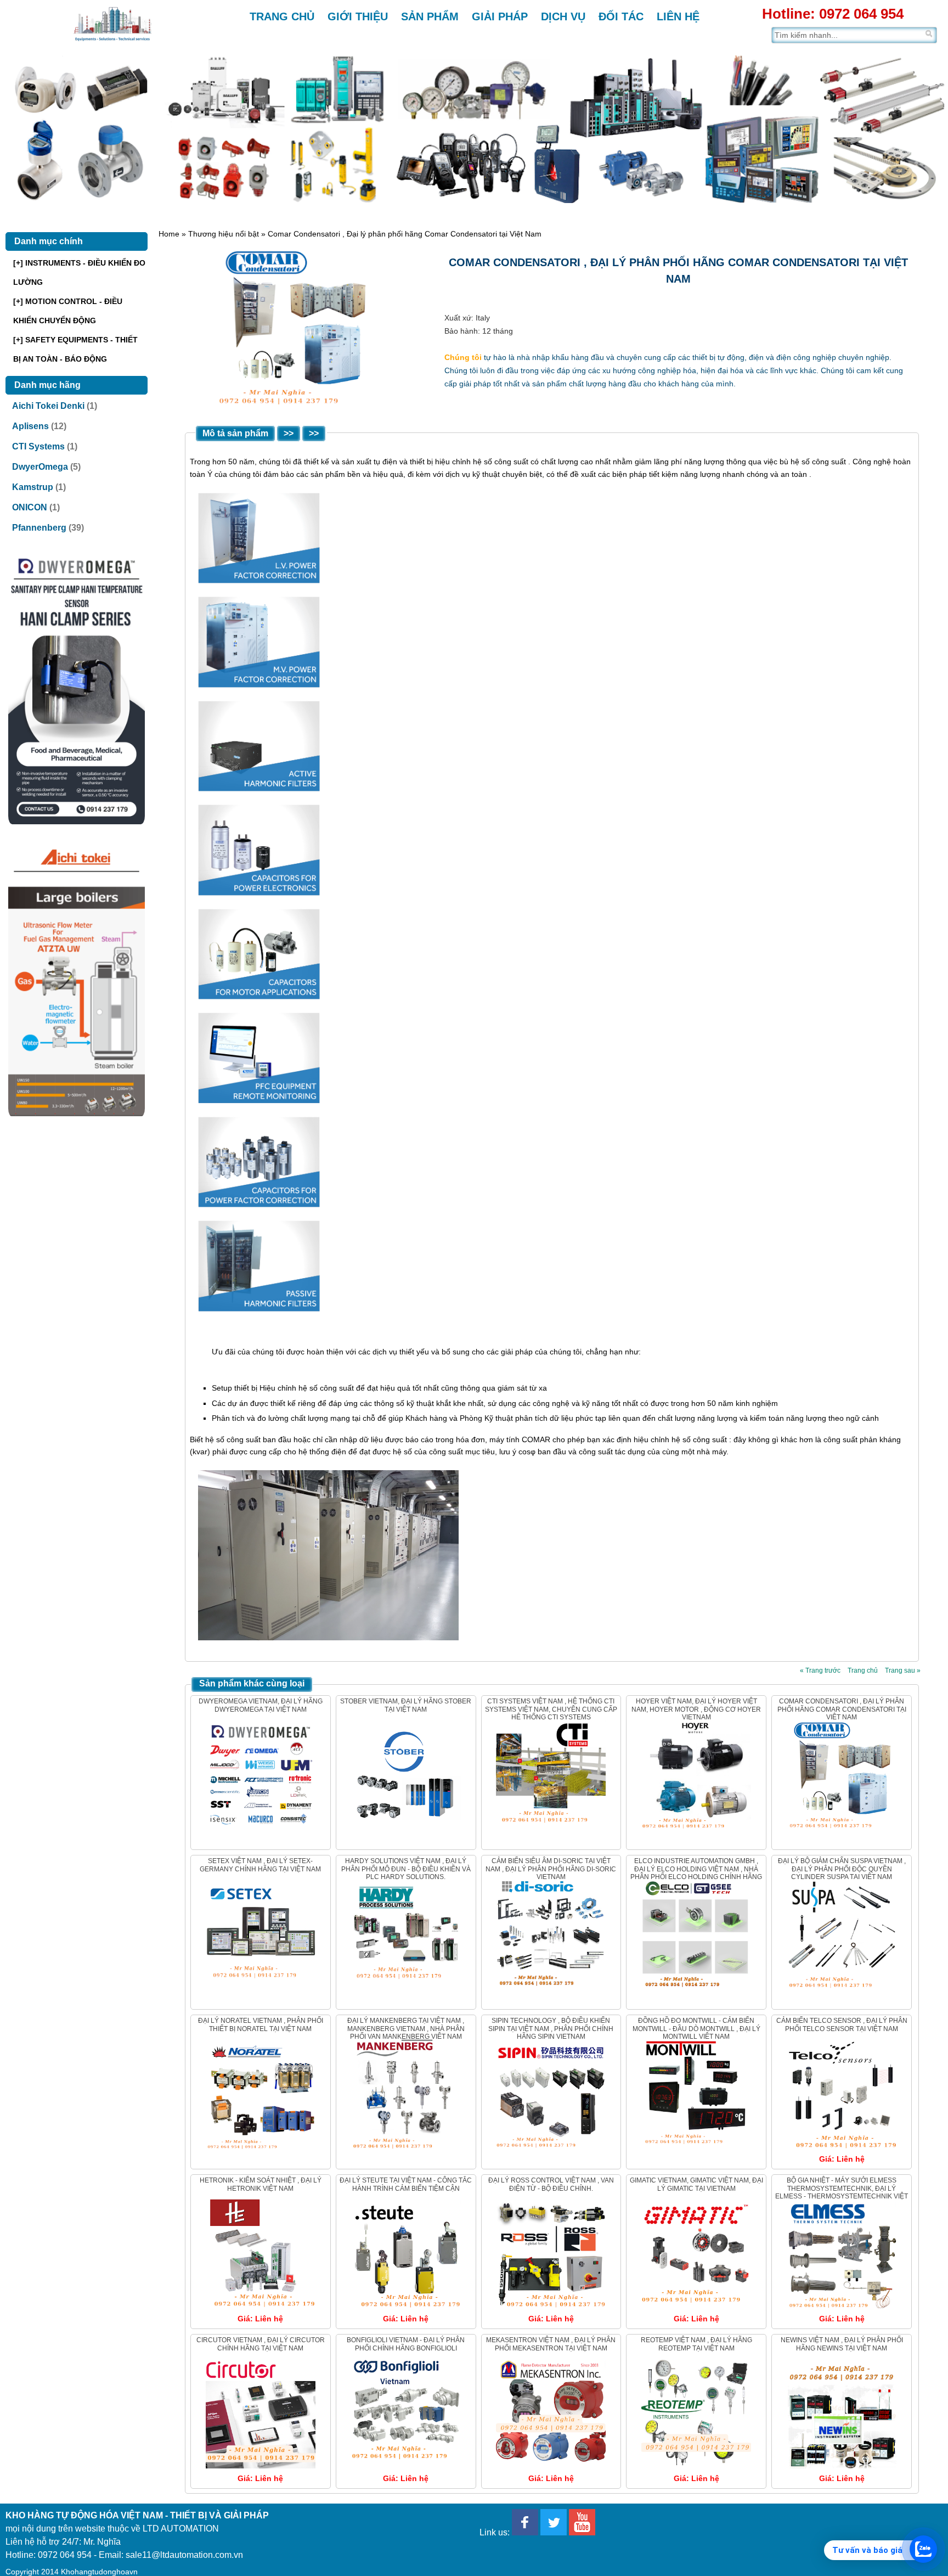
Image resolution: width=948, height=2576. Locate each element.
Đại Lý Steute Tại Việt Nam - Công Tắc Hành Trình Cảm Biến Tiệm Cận (406, 2184)
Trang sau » (903, 1671)
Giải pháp (500, 16)
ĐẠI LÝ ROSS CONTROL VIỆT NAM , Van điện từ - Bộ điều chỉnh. (551, 2184)
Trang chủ (282, 16)
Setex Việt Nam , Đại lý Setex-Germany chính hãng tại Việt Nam (260, 1865)
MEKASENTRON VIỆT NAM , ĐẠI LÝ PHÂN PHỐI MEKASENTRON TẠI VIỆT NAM (551, 2344)
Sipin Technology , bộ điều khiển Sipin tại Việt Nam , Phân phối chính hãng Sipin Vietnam (551, 2029)
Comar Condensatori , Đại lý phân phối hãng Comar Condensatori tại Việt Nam (842, 1709)
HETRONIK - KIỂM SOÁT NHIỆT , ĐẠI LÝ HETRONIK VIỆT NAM (261, 2184)
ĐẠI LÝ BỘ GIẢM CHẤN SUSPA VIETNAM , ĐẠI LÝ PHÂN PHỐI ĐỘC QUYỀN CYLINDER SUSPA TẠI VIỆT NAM (842, 1869)
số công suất (824, 462)
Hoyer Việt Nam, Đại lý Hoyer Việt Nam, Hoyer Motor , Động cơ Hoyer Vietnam (696, 1709)
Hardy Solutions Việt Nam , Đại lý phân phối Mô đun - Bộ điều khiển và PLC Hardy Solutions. (406, 1869)
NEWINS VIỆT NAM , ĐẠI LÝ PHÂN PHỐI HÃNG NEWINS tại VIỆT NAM (842, 2344)
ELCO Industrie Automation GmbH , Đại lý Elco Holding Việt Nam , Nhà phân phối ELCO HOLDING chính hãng (696, 1869)
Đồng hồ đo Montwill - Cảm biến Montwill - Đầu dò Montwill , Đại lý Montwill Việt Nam (696, 2029)
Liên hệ (678, 16)
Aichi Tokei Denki (48, 406)
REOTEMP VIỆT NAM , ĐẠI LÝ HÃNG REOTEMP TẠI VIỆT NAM (696, 2344)
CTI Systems (38, 446)
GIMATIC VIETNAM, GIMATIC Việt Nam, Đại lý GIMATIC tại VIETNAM (696, 2184)
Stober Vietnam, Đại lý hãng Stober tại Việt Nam (406, 1705)
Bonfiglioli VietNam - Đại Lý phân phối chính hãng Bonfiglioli (406, 2344)
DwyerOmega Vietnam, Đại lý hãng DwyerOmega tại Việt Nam (261, 1705)
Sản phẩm (430, 16)
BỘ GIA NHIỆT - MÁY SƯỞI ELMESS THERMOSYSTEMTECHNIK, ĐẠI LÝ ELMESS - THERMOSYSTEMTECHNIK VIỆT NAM (842, 2192)
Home (169, 234)
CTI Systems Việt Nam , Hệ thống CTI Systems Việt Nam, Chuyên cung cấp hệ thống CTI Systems (551, 1709)
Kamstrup (33, 487)
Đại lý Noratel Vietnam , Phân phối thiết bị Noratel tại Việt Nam (261, 2024)
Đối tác (621, 16)
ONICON (30, 507)
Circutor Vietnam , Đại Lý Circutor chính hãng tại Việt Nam (261, 2344)
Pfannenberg (39, 528)
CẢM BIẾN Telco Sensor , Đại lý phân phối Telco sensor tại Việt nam (842, 2024)
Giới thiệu (358, 16)
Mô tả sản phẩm (235, 433)
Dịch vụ (563, 16)
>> (289, 433)
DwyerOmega (40, 467)
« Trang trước (820, 1671)
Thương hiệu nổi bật (224, 234)
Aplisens (30, 426)
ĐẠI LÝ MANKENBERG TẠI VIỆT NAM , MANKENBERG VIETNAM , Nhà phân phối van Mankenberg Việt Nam (406, 2029)
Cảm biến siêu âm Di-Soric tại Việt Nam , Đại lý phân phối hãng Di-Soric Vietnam (551, 1869)
